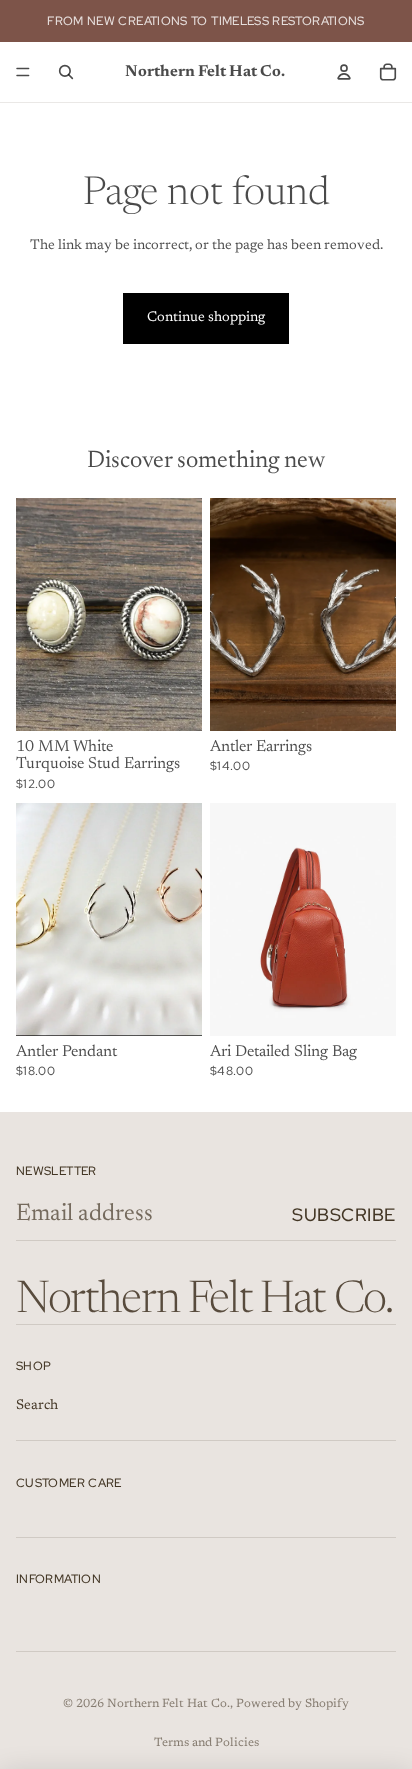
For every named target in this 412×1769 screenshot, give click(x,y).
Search (37, 1406)
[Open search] (66, 72)
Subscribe (344, 1214)
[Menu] (23, 72)
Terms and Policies (206, 1743)
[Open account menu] (344, 72)
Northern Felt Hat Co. (168, 1704)
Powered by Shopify (292, 1704)
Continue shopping (206, 318)
